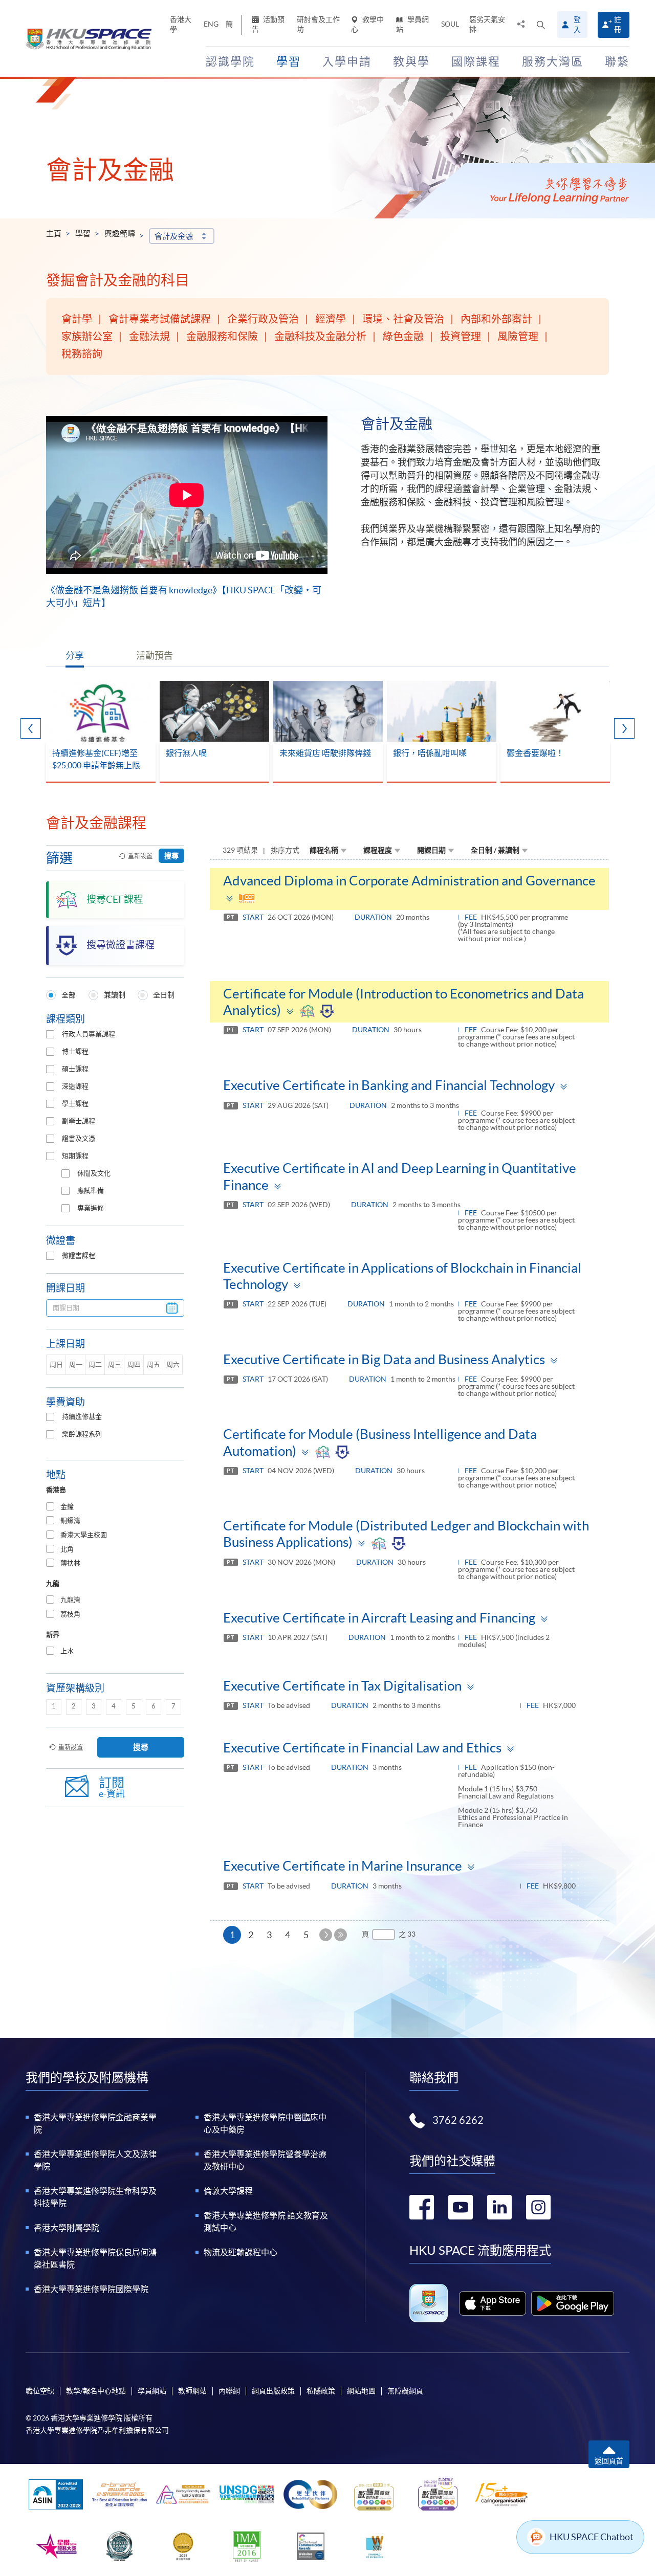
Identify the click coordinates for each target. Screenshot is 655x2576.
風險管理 (518, 337)
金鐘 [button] (67, 1507)
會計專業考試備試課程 (160, 319)
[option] (101, 732)
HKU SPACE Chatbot (592, 2537)
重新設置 (140, 856)
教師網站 (192, 2391)
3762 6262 (458, 2120)
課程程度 (378, 850)
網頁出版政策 (273, 2391)
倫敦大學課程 (228, 2191)
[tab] (115, 1507)
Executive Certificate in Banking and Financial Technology (389, 1085)
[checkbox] (50, 1034)
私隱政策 (321, 2391)
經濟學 (331, 319)
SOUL (450, 24)
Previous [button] (31, 728)
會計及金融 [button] (174, 236)
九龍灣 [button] (70, 1600)
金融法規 (149, 337)
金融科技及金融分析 (320, 337)
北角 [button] (67, 1549)
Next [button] (624, 728)
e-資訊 (112, 1787)
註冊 (618, 24)
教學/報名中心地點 (96, 2391)
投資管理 (461, 337)
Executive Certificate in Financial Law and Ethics (362, 1748)
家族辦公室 (87, 337)
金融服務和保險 (222, 337)
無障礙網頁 (405, 2391)
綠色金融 (403, 337)
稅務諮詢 (82, 354)
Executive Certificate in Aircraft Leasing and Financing (379, 1618)
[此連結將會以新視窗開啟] (493, 2303)
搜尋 (171, 856)
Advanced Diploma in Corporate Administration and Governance (409, 881)
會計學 (77, 319)
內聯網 (229, 2391)
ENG (211, 24)
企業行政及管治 (263, 319)
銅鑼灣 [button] (70, 1520)
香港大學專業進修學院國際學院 (91, 2289)
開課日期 (431, 850)
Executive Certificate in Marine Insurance (343, 1866)
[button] (541, 25)
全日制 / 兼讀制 (495, 850)
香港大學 (181, 24)
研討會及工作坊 (318, 24)
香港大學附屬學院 (67, 2228)
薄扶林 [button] (70, 1563)
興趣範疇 (120, 234)
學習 (83, 234)
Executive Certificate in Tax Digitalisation (342, 1686)
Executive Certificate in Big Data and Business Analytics (384, 1359)
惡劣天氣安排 (487, 24)
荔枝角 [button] (70, 1614)
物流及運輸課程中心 (241, 2252)
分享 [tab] (75, 656)
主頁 (54, 234)
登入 (577, 25)
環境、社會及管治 (403, 319)
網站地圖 (361, 2391)
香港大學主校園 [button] (84, 1535)
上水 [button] (67, 1651)
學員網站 (412, 24)
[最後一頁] (341, 1935)
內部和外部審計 (496, 319)
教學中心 (367, 24)
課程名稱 (324, 850)
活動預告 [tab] (155, 656)
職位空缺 (40, 2391)
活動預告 (268, 24)
